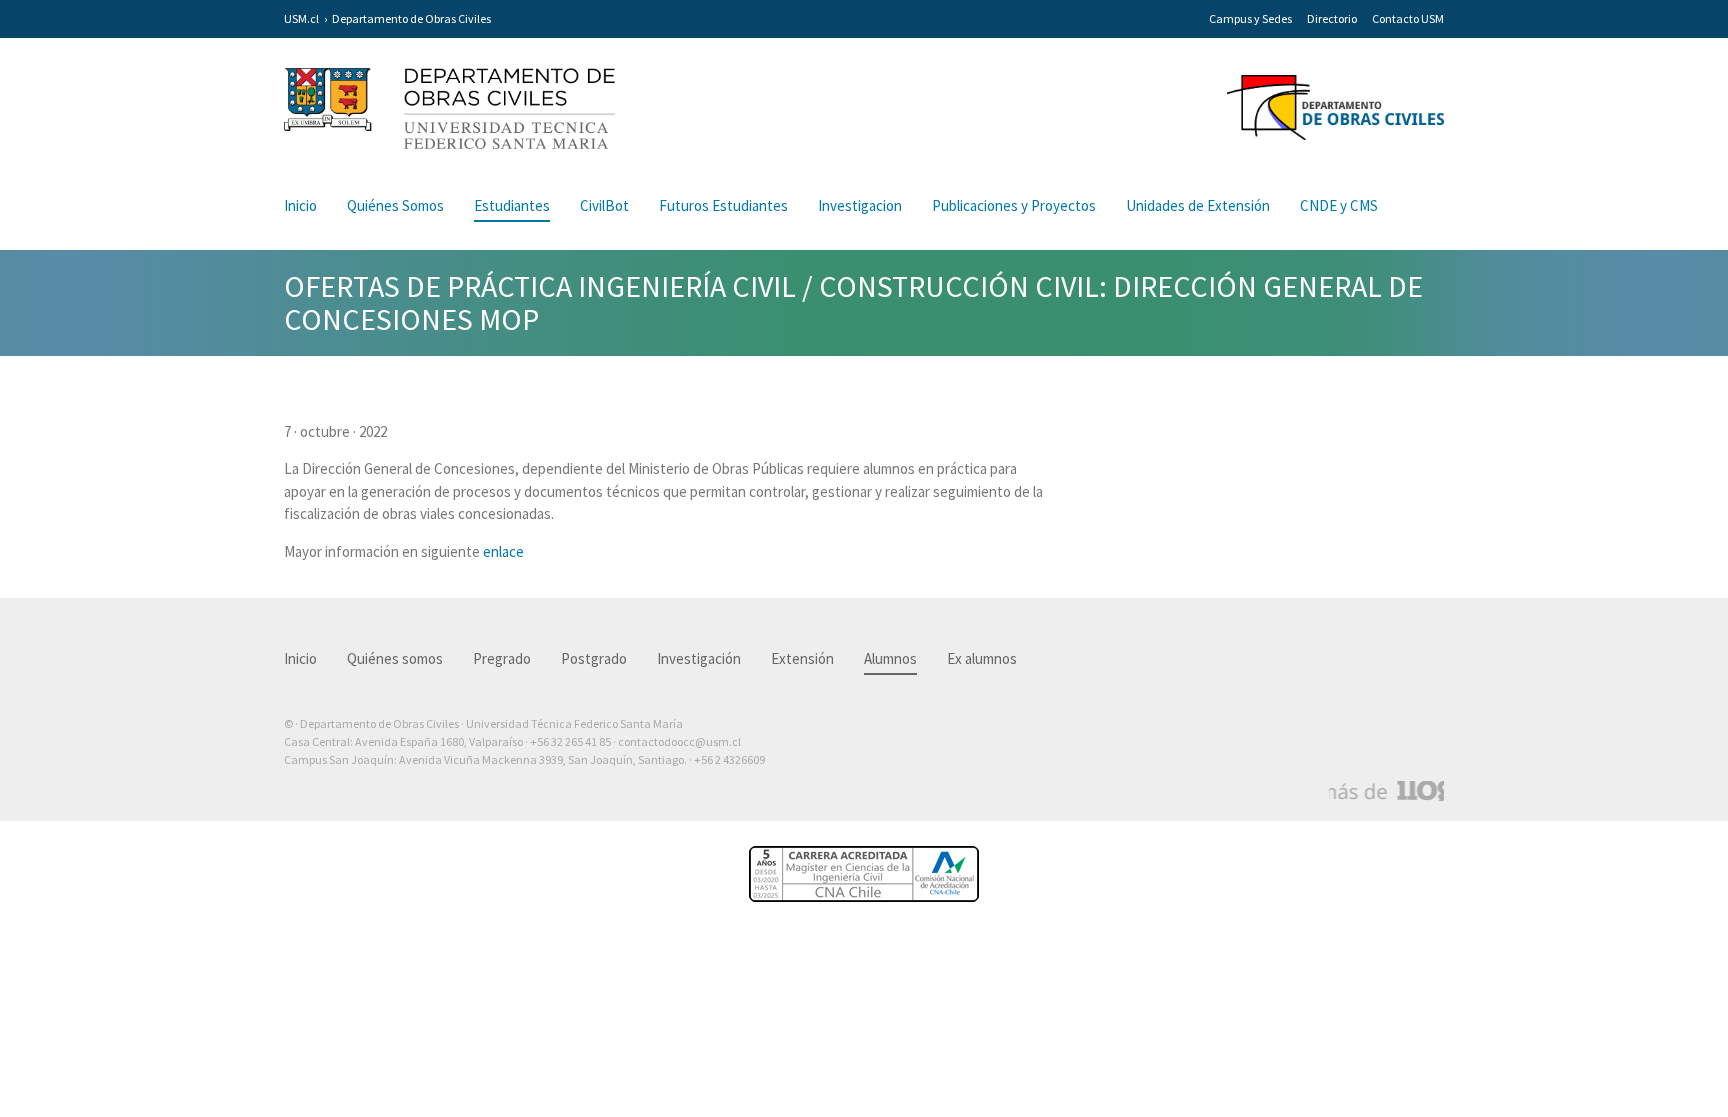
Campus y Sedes (1250, 18)
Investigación (699, 658)
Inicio (300, 205)
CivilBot (604, 205)
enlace (503, 551)
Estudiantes (512, 205)
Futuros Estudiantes (723, 205)
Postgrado (594, 658)
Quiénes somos (395, 658)
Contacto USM (1408, 18)
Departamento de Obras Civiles (411, 18)
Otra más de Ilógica (1386, 791)
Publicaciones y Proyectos (1014, 205)
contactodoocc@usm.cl (679, 741)
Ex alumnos (982, 658)
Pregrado (502, 658)
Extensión (802, 658)
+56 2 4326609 (729, 759)
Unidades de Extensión (1198, 205)
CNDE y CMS (1339, 205)
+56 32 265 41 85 (570, 741)
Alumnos (890, 658)
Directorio (1332, 18)
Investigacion (860, 205)
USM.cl (301, 18)
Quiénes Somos (395, 205)
